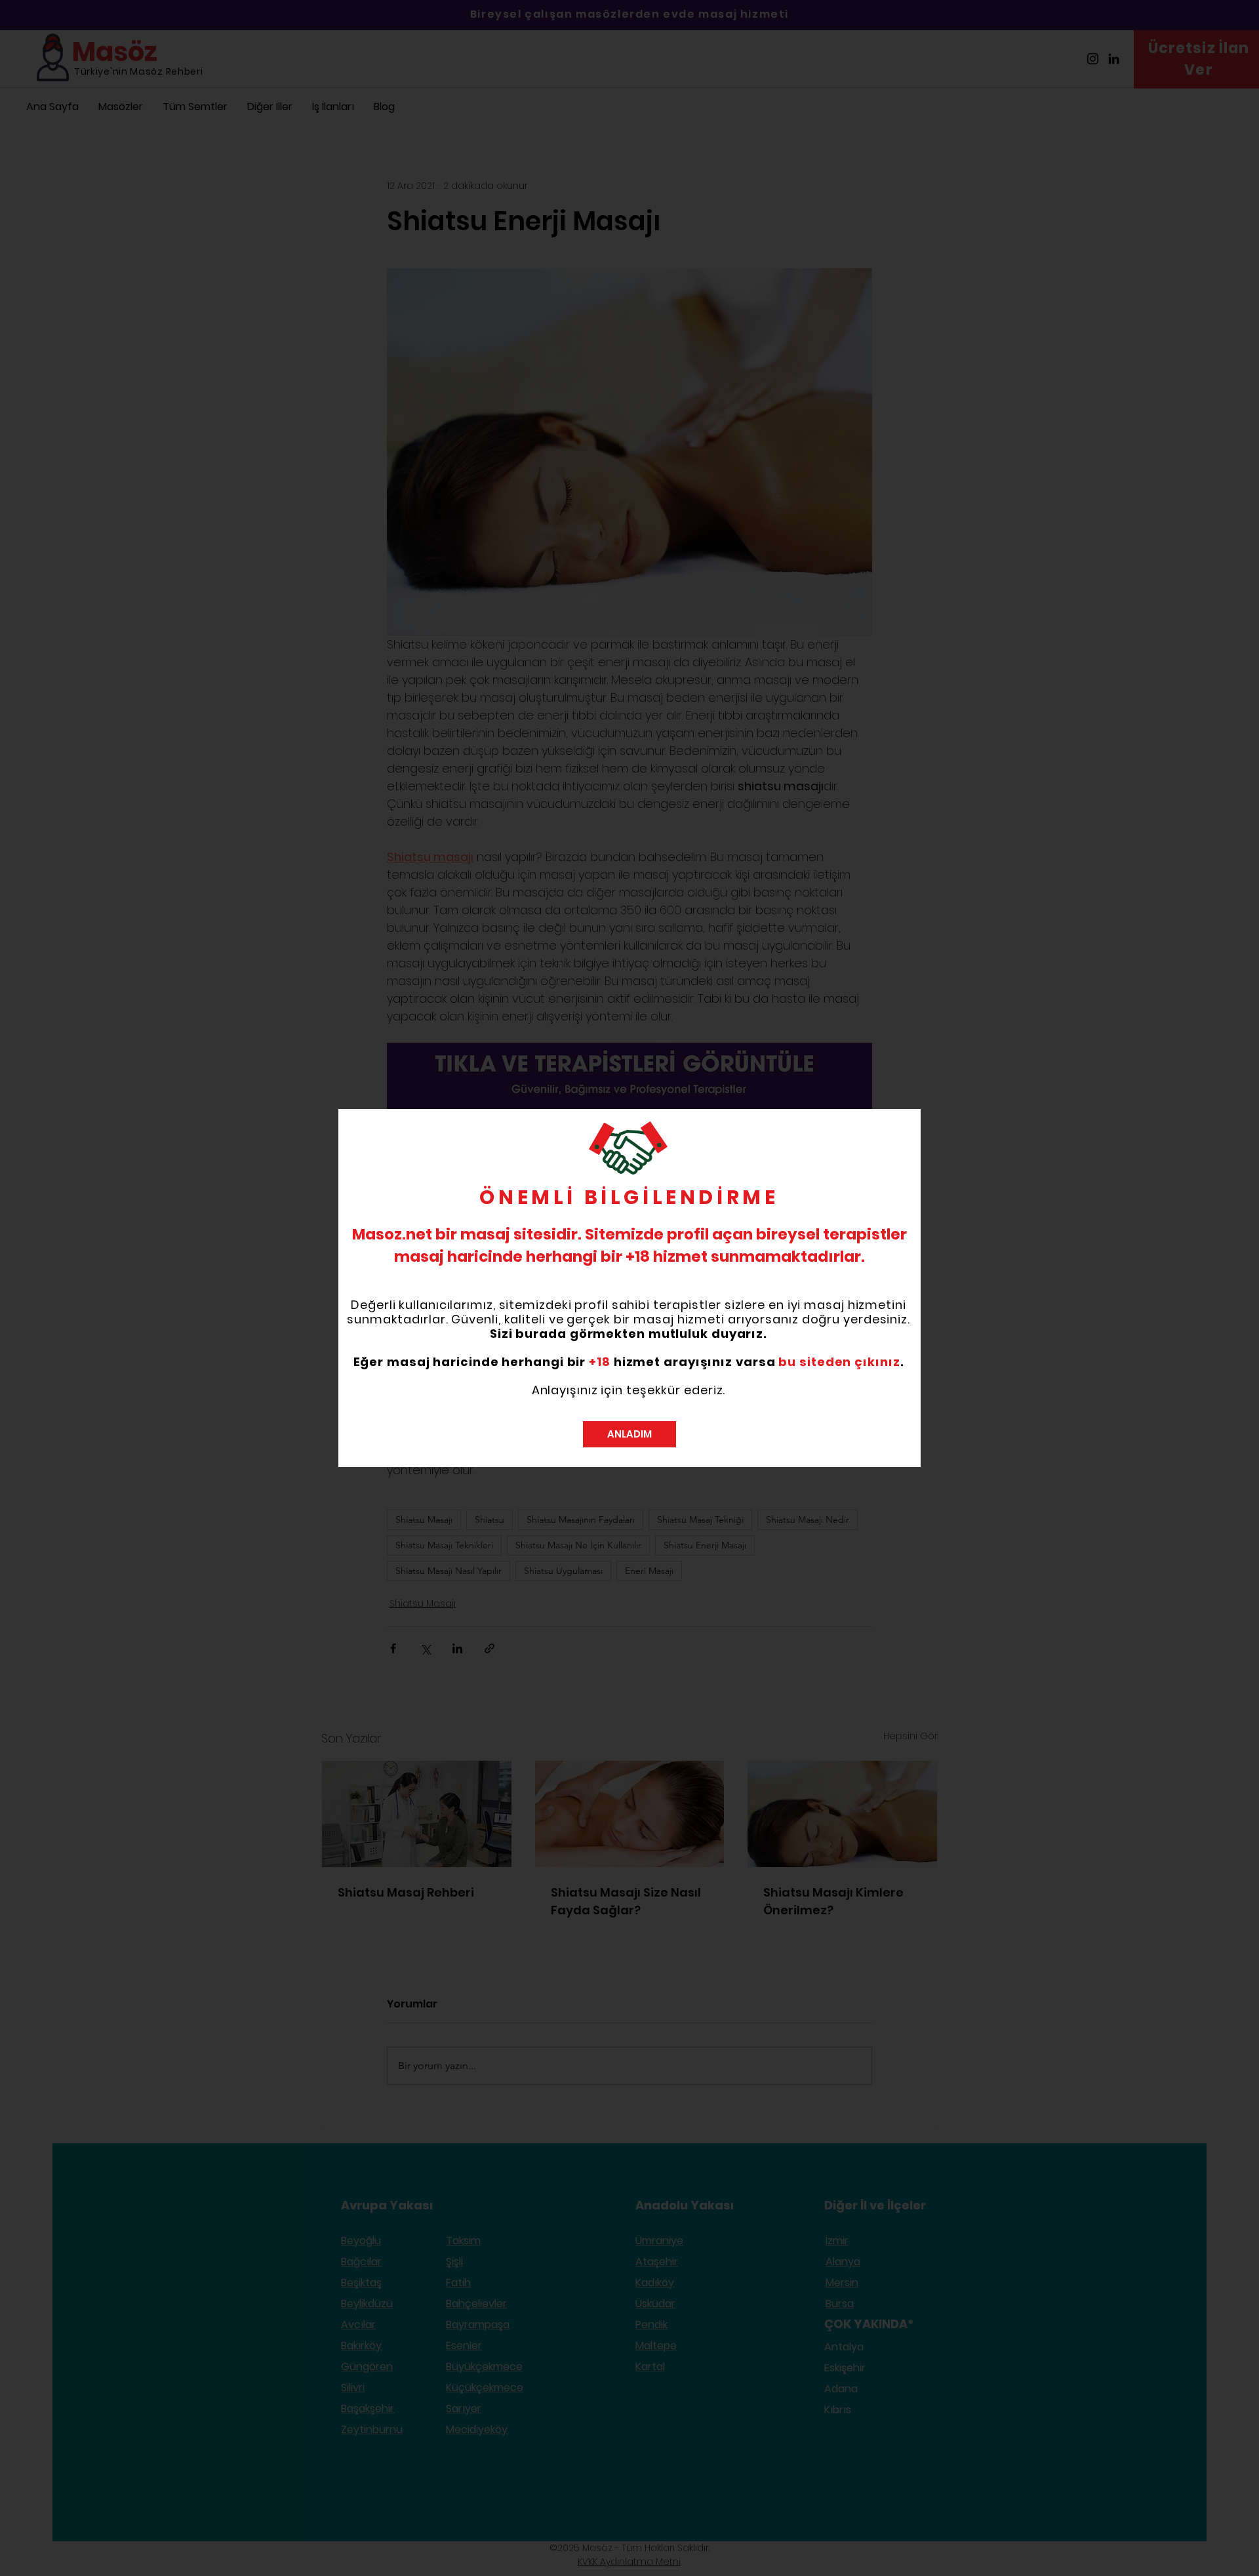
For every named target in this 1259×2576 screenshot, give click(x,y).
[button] (629, 1434)
